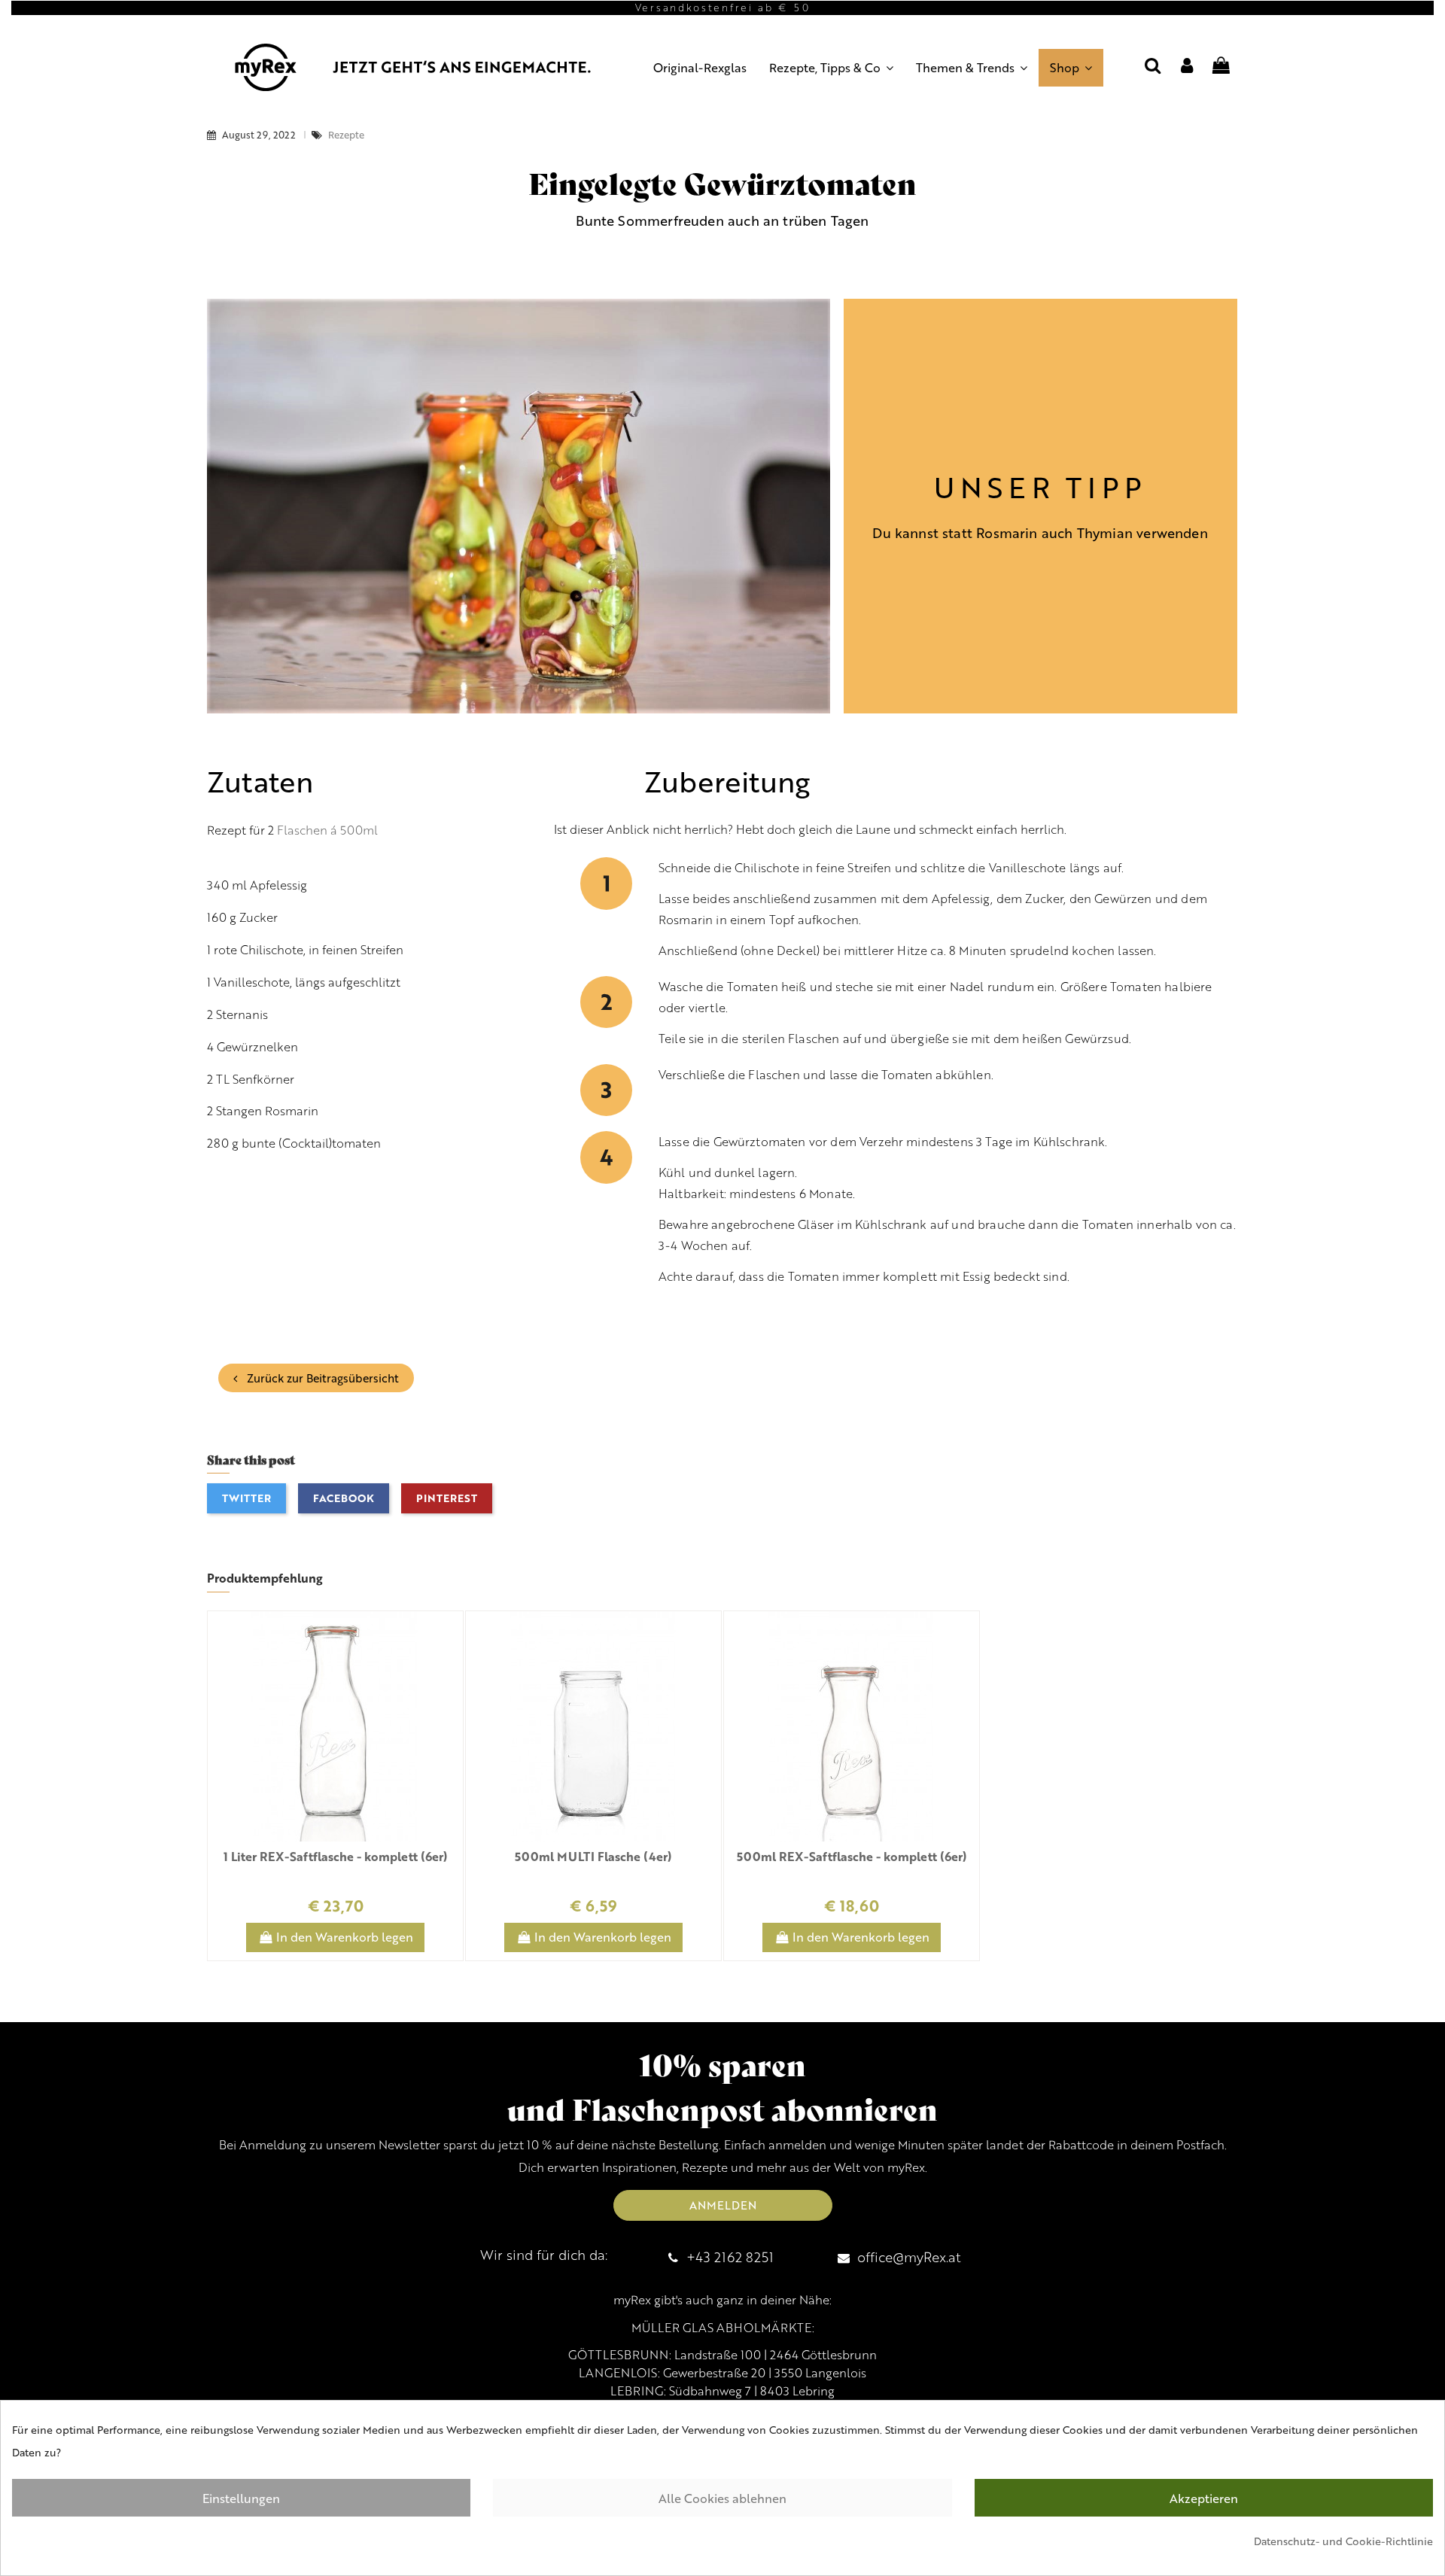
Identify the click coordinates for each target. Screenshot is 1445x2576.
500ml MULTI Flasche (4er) (593, 1856)
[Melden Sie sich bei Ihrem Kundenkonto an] (1187, 67)
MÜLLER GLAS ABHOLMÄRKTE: (723, 2328)
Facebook (344, 1498)
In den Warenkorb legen (345, 1937)
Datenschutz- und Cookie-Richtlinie (1343, 2541)
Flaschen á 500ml (327, 830)
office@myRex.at (909, 2257)
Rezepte (346, 135)
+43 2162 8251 (730, 2257)
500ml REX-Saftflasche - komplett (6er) (852, 1856)
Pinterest (447, 1498)
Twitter (246, 1498)
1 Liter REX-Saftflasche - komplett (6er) (336, 1856)
